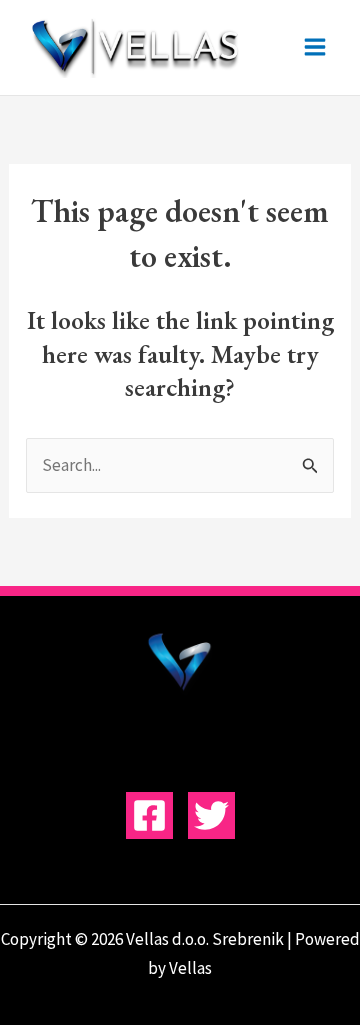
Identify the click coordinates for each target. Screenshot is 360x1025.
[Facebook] (149, 815)
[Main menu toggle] (316, 48)
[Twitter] (211, 815)
